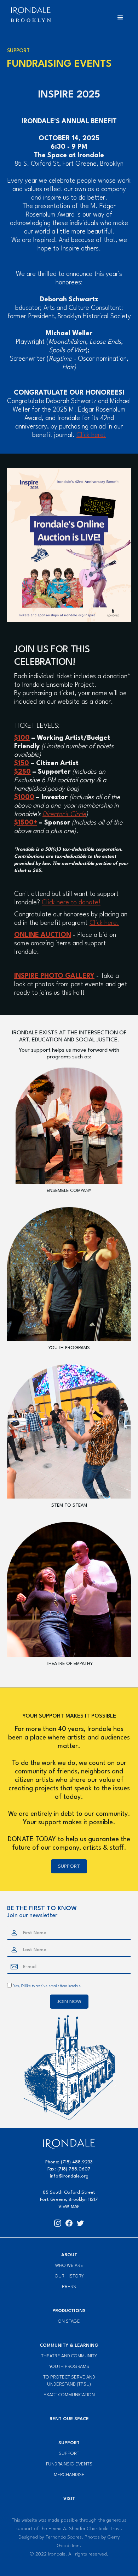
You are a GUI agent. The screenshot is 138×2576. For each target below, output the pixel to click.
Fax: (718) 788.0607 (69, 2169)
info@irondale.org (69, 2176)
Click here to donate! (71, 903)
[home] (29, 15)
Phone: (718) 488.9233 (69, 2162)
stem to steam (69, 1505)
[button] (120, 18)
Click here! (91, 435)
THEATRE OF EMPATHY (69, 1664)
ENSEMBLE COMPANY (69, 1191)
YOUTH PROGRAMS (69, 1348)
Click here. (104, 923)
